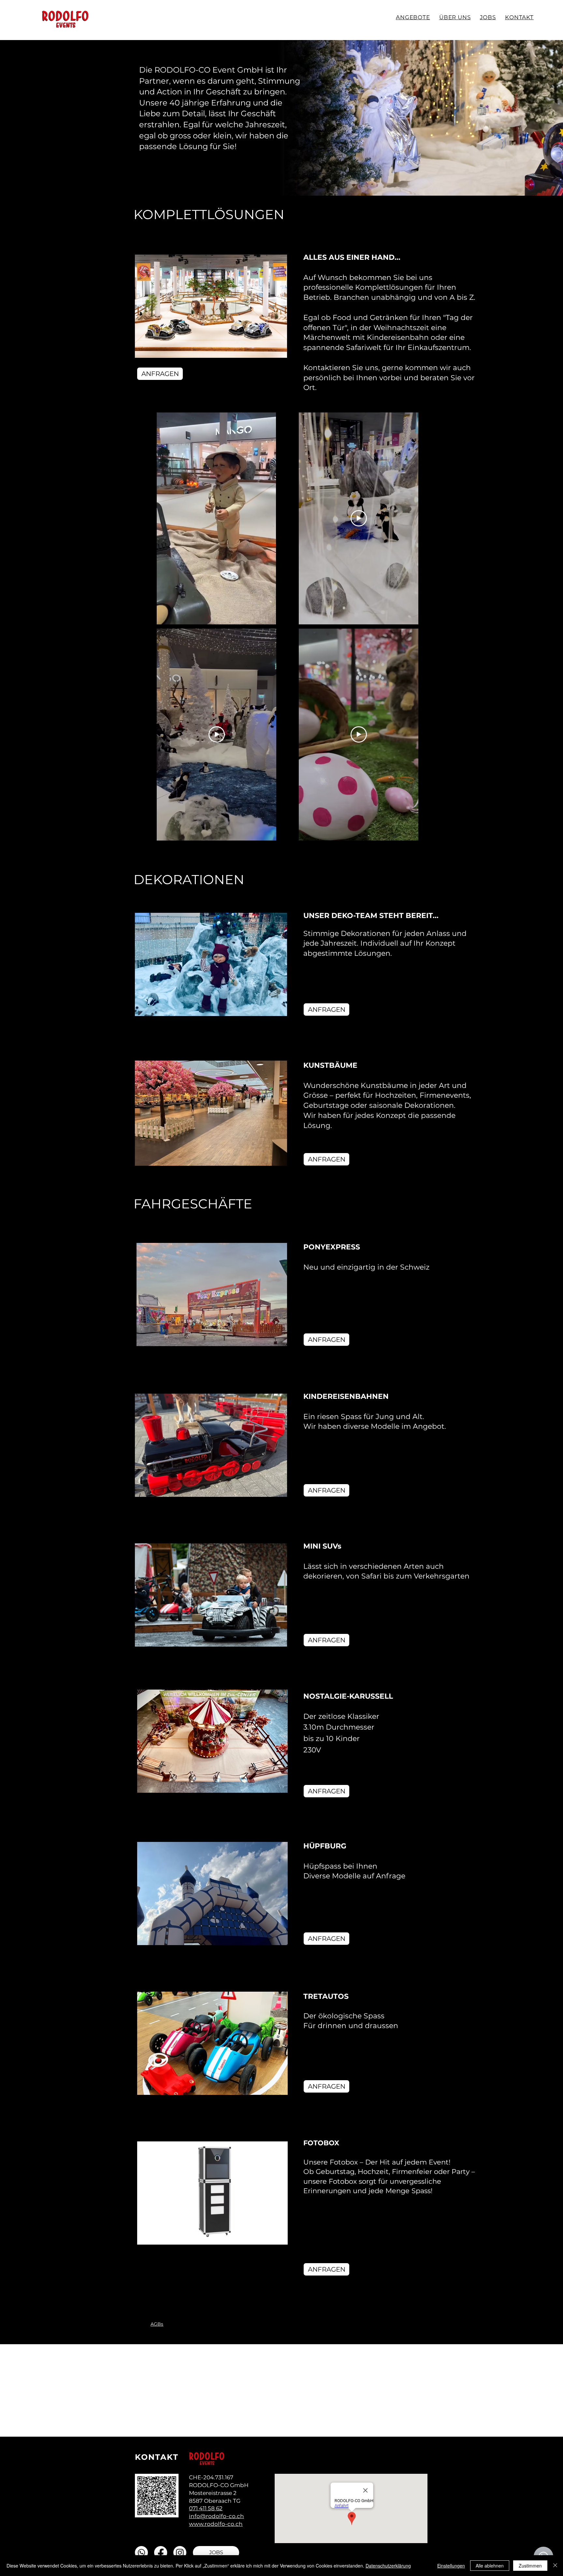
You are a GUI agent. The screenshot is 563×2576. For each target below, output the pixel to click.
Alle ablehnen (490, 2566)
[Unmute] (176, 616)
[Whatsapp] (141, 2553)
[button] (211, 306)
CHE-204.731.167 (211, 2477)
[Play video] (217, 734)
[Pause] (165, 616)
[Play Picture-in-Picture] (256, 616)
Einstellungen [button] (451, 2566)
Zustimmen (530, 2566)
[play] (274, 1787)
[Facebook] (161, 2553)
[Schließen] (555, 2566)
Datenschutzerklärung (388, 2566)
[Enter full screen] (267, 616)
